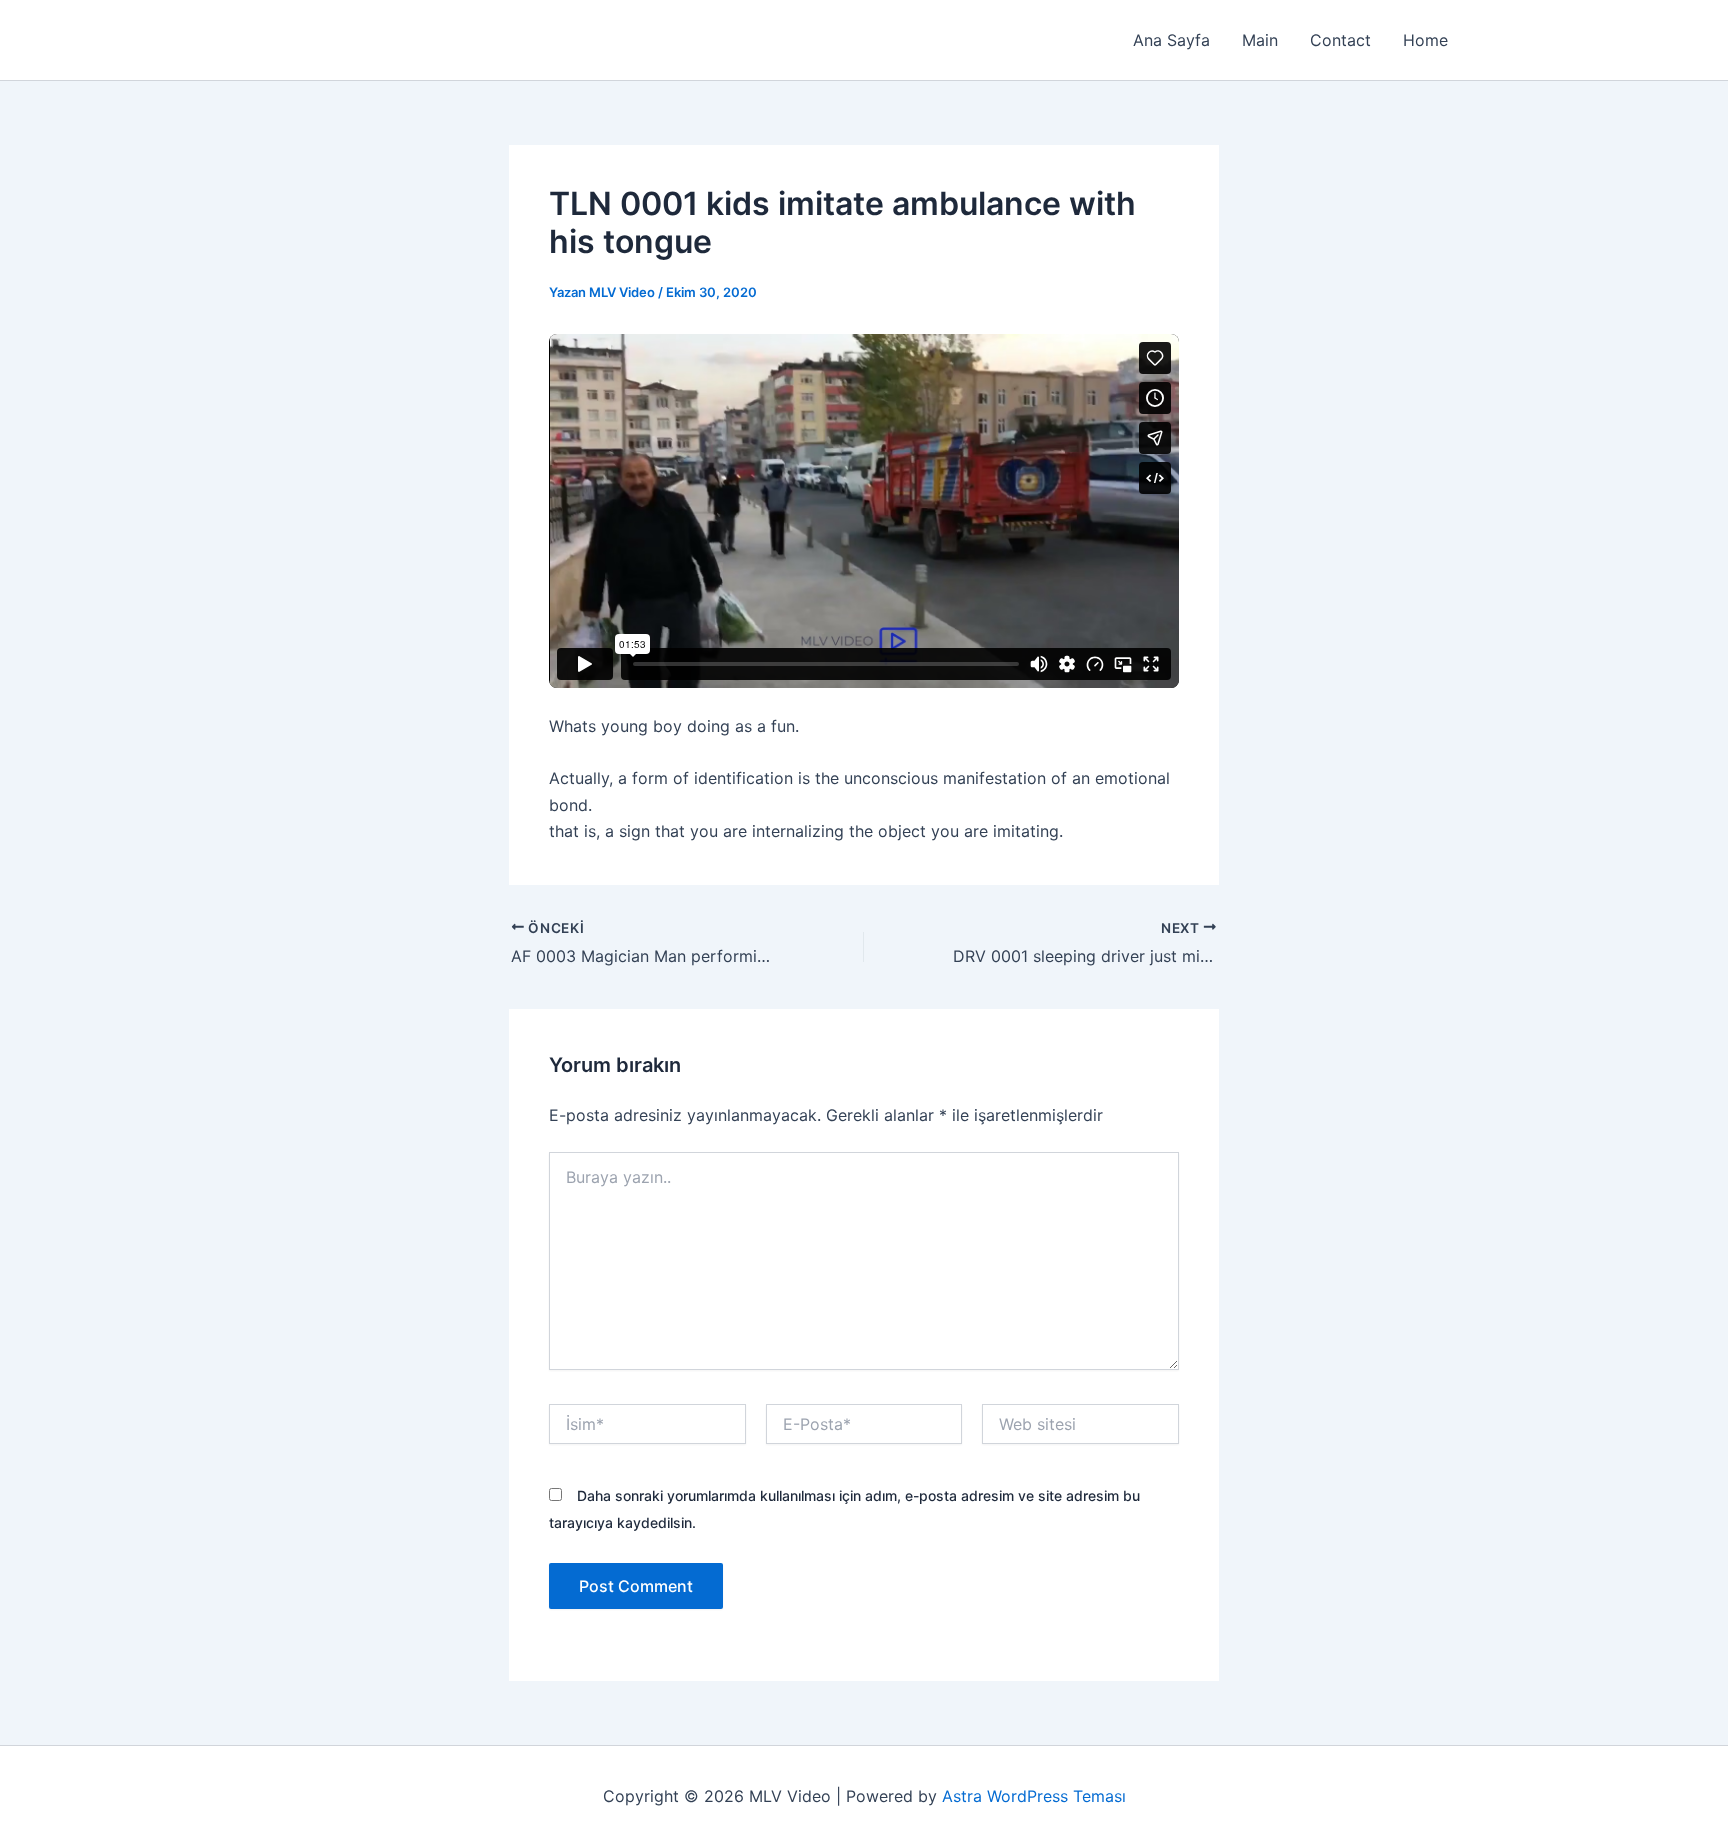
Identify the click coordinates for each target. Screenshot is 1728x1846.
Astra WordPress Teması (1034, 1796)
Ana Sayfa (1171, 40)
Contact (1340, 40)
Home (1425, 40)
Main (1260, 40)
